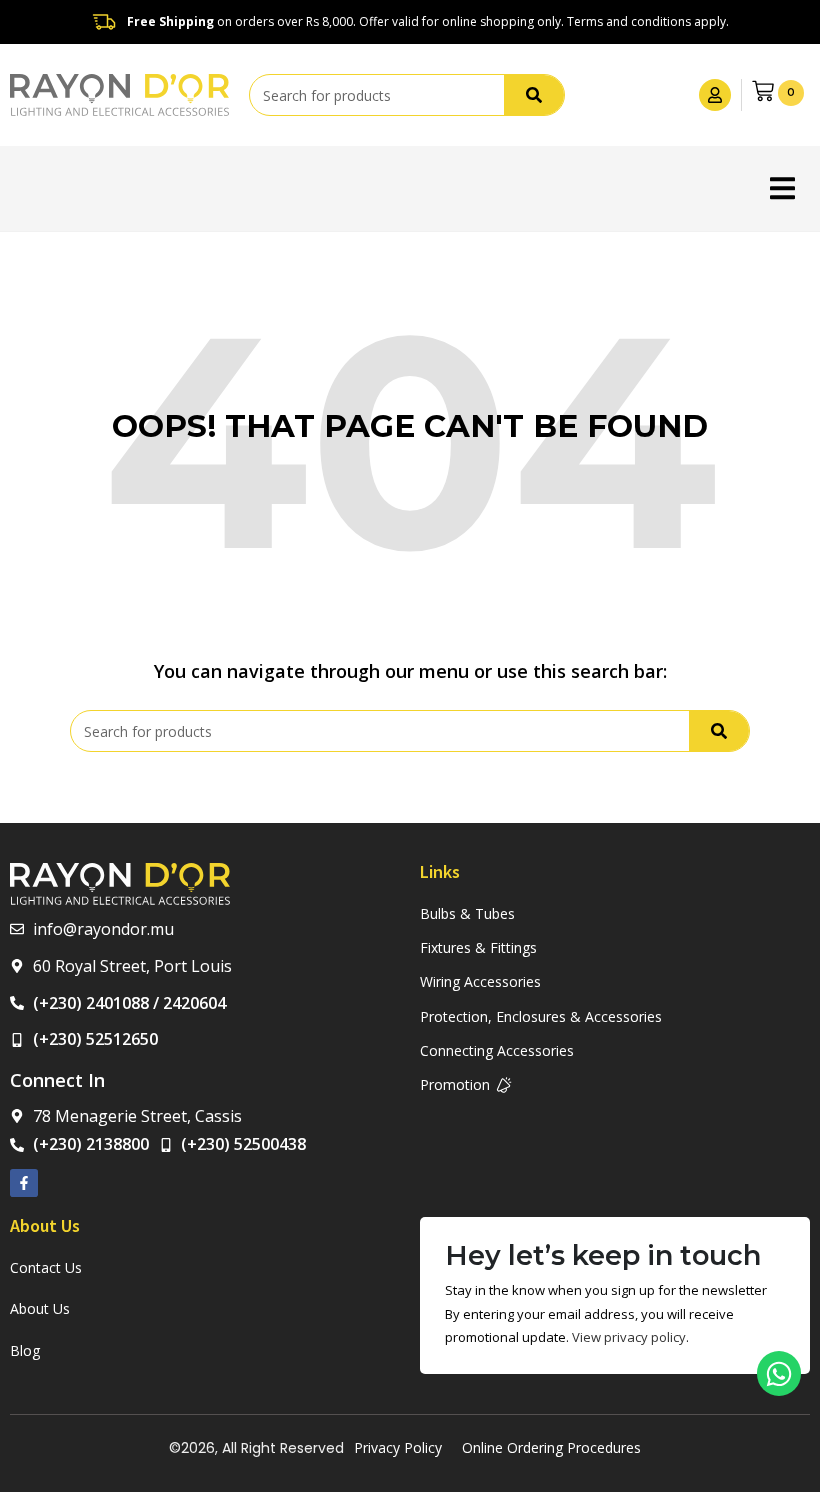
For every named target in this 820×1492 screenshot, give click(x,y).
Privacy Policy (398, 1447)
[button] (782, 188)
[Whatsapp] (779, 1373)
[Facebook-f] (24, 1183)
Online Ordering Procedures (551, 1447)
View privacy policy (629, 1337)
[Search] (534, 95)
